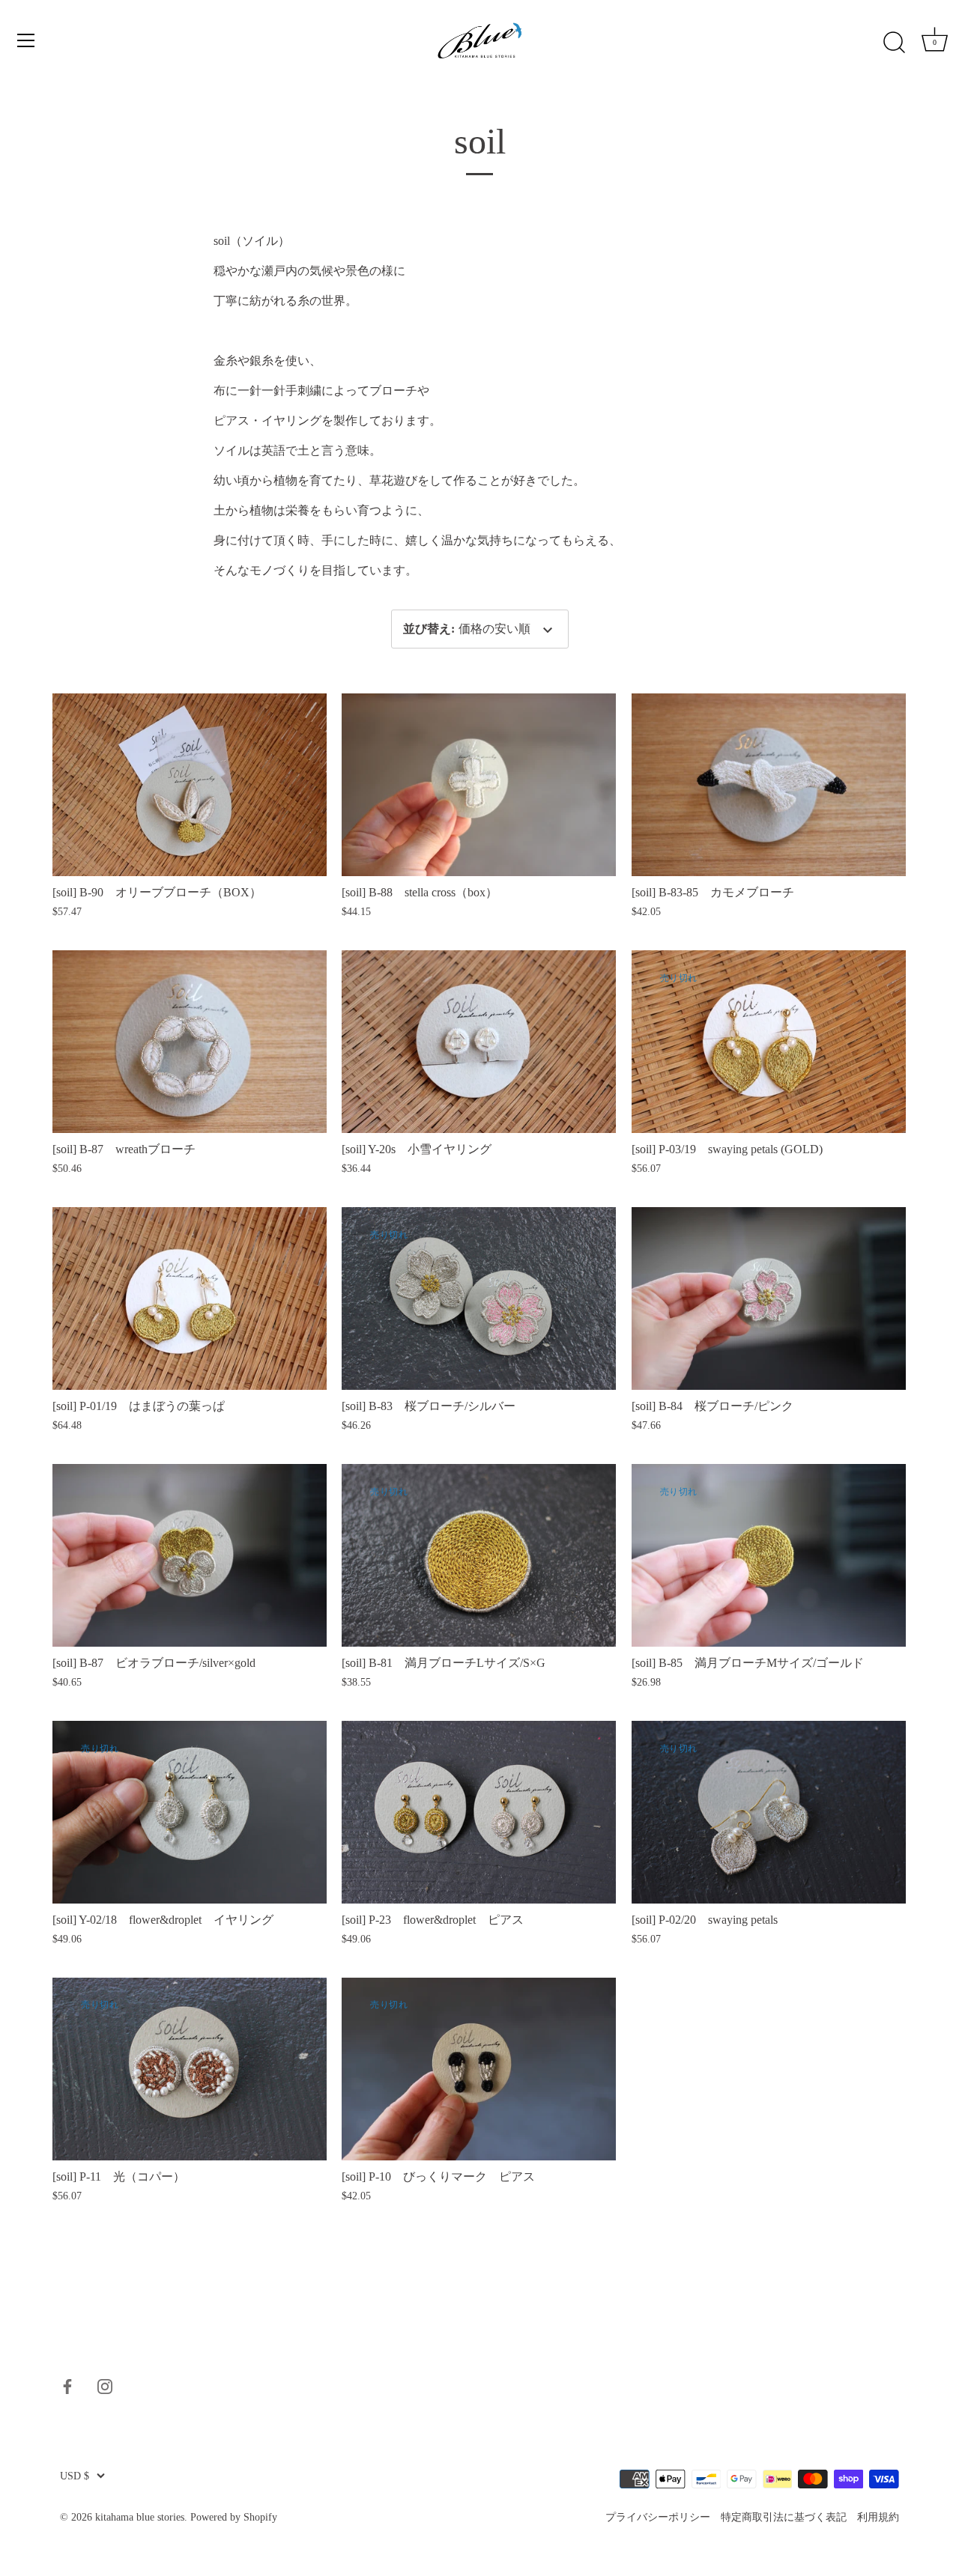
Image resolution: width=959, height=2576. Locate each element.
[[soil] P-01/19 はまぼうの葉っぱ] (190, 1298)
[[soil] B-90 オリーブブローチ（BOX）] (190, 785)
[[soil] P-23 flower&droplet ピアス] (479, 1812)
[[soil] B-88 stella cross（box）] (479, 785)
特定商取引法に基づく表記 (784, 2516)
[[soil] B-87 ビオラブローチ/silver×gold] (190, 1555)
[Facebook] (67, 2385)
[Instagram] (105, 2385)
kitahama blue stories (140, 2517)
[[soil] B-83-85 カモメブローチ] (769, 785)
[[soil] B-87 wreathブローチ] (190, 1042)
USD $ (75, 2476)
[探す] (894, 43)
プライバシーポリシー (658, 2516)
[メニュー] (26, 40)
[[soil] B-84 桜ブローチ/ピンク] (769, 1298)
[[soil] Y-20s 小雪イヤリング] (479, 1042)
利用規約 (878, 2516)
